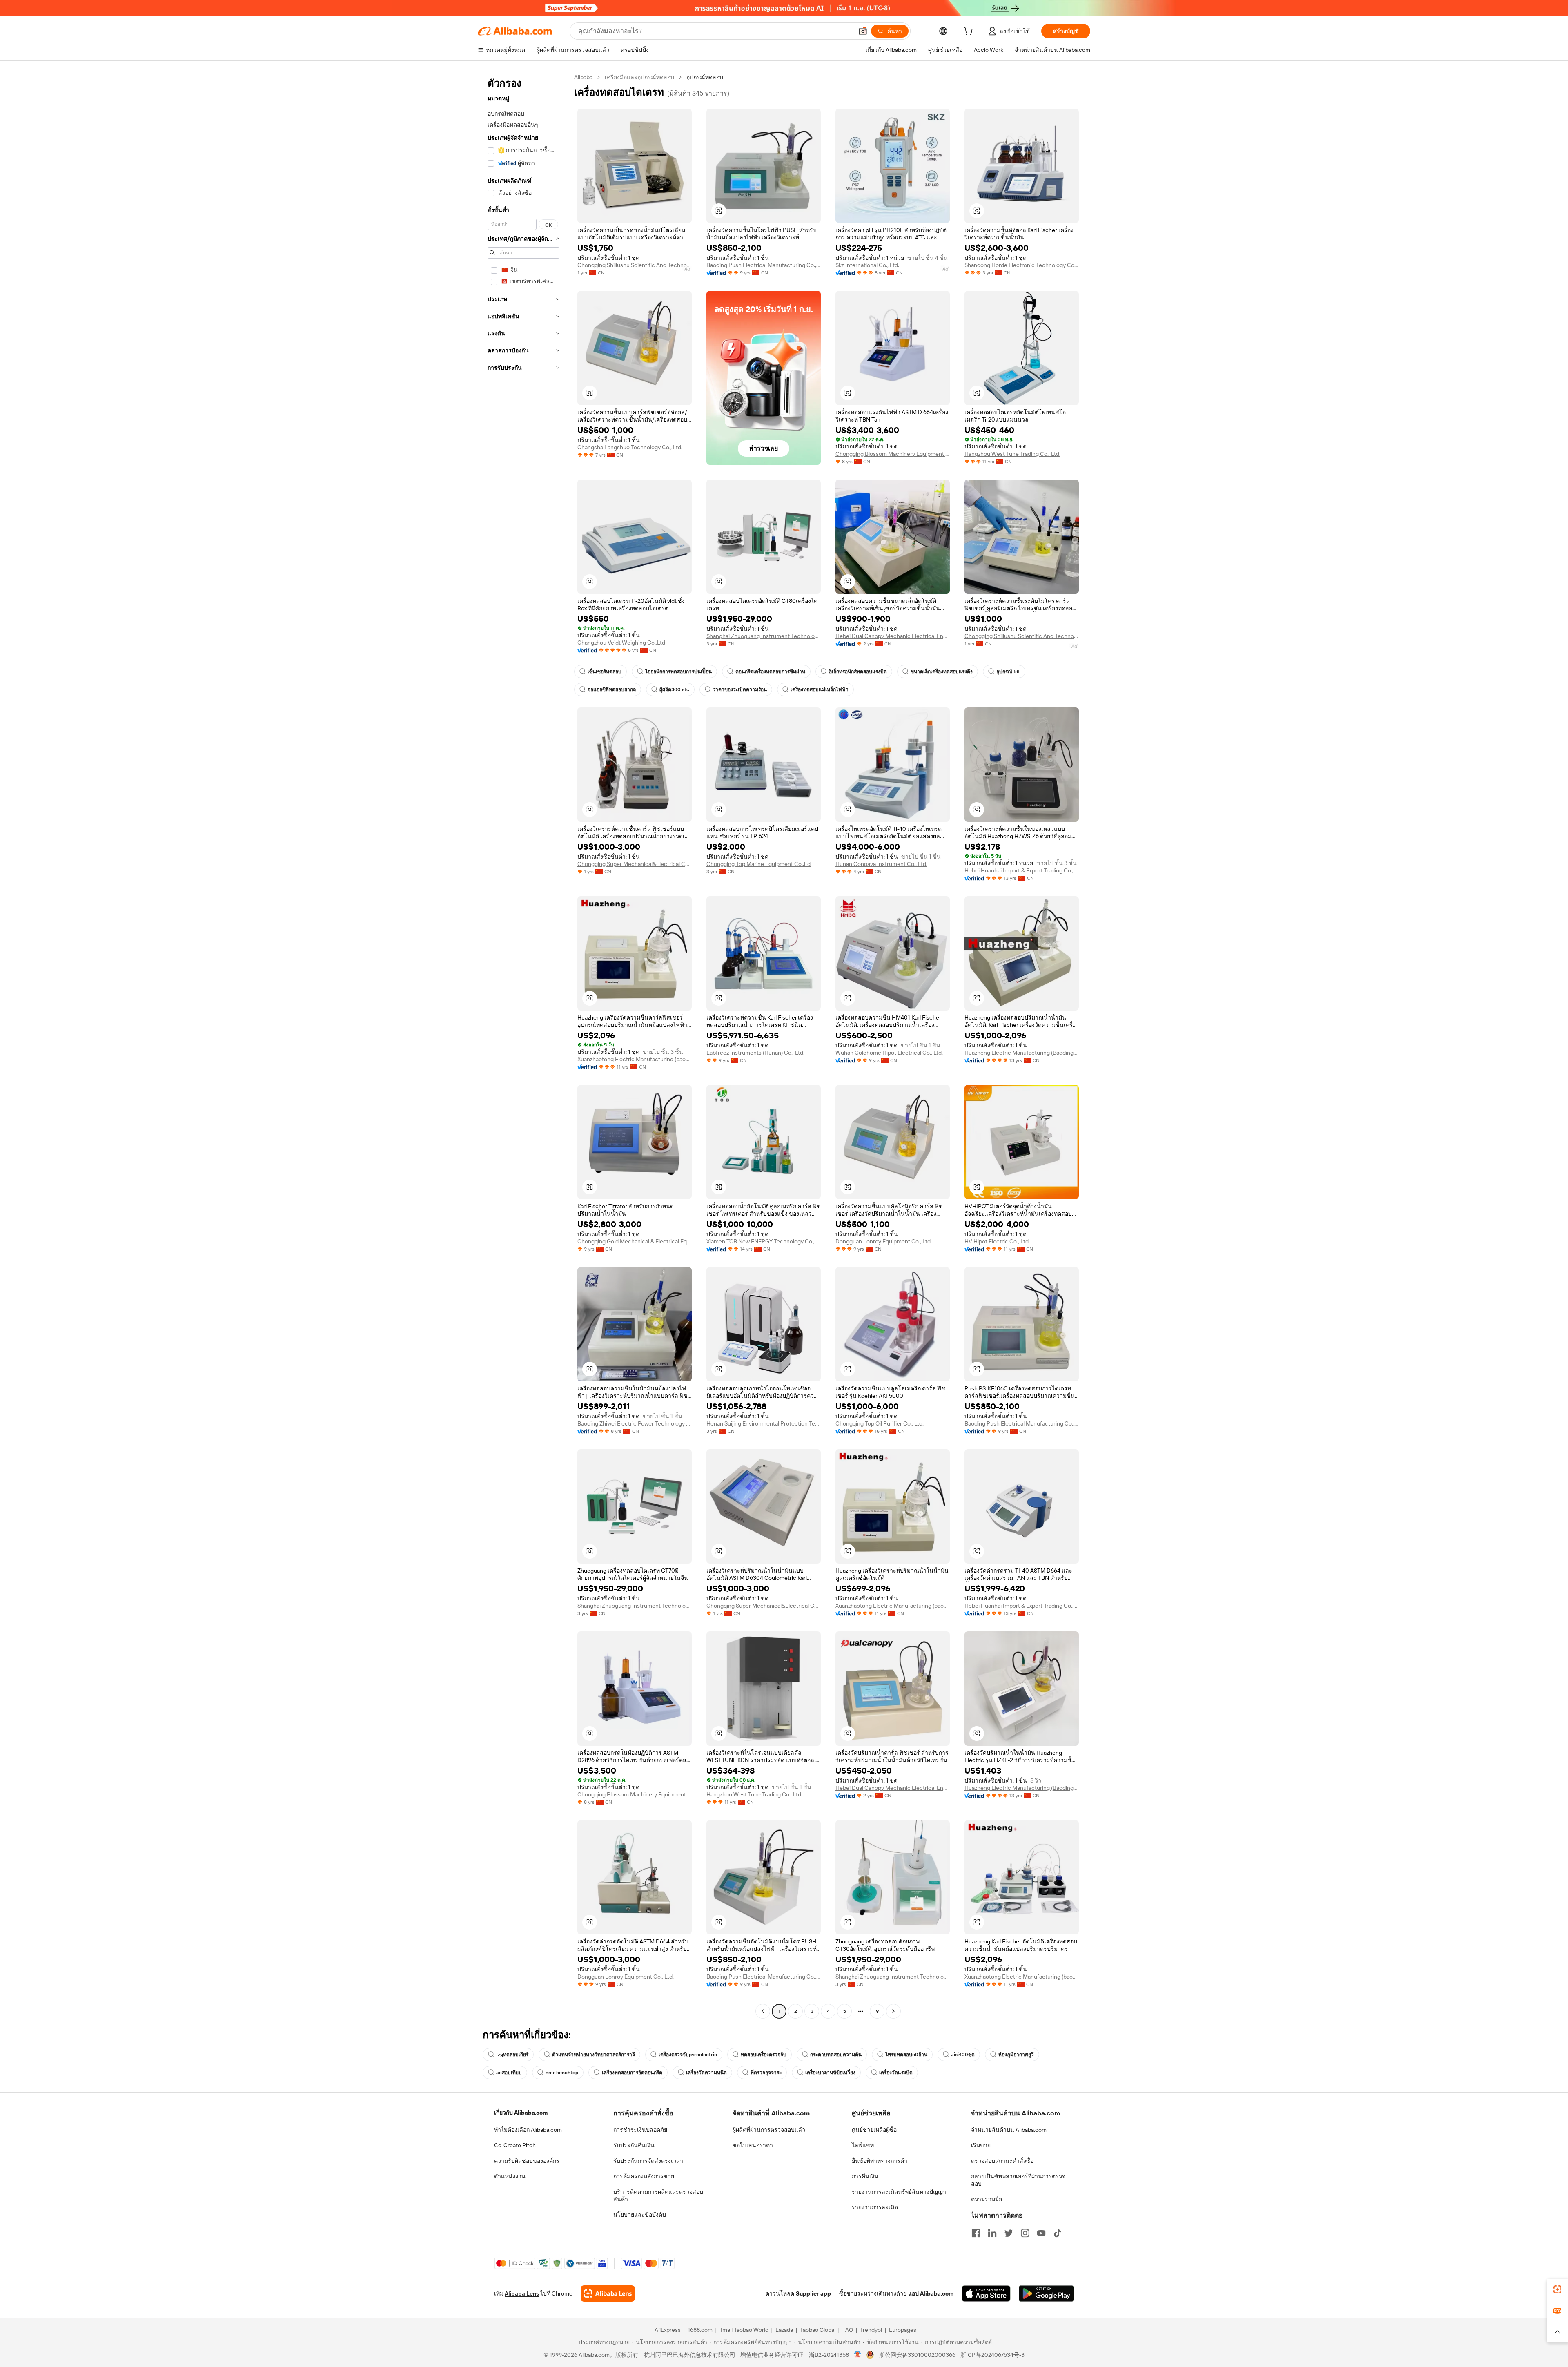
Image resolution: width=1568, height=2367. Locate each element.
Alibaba (583, 77)
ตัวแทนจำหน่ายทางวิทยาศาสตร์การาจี (594, 2055)
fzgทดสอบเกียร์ (512, 2055)
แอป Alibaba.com (931, 2293)
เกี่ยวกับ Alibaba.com (521, 2113)
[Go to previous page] (763, 2011)
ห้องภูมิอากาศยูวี (1016, 2055)
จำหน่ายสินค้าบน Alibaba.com (1009, 2130)
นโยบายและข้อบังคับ (640, 2215)
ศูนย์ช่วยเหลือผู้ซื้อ (874, 2130)
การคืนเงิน (865, 2176)
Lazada (784, 2330)
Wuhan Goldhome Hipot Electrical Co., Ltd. (889, 1053)
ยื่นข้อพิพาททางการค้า (880, 2161)
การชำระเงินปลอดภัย (640, 2130)
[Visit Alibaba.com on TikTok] (1058, 2233)
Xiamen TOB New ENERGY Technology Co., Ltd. (764, 1241)
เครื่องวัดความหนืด (706, 2073)
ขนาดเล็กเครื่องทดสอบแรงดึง (942, 672)
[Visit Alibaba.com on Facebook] (976, 2233)
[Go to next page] (893, 2011)
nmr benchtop (562, 2073)
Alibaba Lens (522, 2293)
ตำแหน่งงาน (510, 2176)
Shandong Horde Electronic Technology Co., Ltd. (1022, 265)
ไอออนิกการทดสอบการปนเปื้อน (678, 672)
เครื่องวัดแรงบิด (896, 2073)
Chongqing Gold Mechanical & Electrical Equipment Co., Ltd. (635, 1241)
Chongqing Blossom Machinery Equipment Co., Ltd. (893, 454)
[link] (1557, 2289)
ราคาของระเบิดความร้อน (740, 689)
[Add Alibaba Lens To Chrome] (608, 2293)
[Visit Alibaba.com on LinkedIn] (992, 2233)
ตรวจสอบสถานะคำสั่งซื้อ (1002, 2161)
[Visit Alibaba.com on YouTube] (1041, 2233)
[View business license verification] (858, 2355)
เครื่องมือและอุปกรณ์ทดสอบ (639, 77)
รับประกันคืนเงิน (634, 2145)
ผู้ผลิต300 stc (674, 689)
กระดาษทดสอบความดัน (836, 2055)
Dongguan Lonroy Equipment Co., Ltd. (884, 1241)
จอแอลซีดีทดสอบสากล (612, 689)
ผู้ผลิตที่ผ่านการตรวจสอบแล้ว (769, 2130)
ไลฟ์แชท (863, 2145)
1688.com (700, 2330)
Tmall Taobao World (744, 2330)
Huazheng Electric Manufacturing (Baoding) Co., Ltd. (1022, 1053)
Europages (903, 2330)
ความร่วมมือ (987, 2199)
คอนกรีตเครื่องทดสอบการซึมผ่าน (770, 672)
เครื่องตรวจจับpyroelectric (688, 2055)
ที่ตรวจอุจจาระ (766, 2073)
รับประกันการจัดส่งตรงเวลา (648, 2161)
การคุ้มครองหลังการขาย (644, 2176)
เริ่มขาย (981, 2145)
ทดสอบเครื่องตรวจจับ (764, 2055)
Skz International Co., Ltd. (867, 265)
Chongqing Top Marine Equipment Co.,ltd (758, 864)
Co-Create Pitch (515, 2145)
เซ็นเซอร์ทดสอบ (605, 672)
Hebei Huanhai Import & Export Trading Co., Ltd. (1022, 870)
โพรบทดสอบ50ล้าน (906, 2055)
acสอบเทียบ (509, 2073)
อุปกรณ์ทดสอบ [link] (705, 77)
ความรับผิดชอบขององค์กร (527, 2161)
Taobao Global (818, 2330)
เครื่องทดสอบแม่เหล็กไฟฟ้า (820, 689)
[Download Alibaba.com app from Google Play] (1046, 2293)
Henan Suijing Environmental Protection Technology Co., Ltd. (764, 1423)
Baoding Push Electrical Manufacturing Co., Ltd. (764, 265)
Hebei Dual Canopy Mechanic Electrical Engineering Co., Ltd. (893, 636)
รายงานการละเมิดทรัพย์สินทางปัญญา (899, 2192)
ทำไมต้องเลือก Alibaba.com (528, 2130)
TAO (848, 2330)
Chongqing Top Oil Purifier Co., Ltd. (880, 1423)
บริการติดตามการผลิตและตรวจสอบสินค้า (658, 2195)
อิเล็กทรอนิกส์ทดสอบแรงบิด (858, 672)
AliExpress (668, 2330)
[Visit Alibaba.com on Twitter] (1009, 2233)
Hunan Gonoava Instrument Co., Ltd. (881, 864)
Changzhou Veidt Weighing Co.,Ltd (621, 643)
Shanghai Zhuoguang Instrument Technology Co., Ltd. (764, 636)
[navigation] (523, 1045)
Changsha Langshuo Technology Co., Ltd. (630, 447)
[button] (863, 31)
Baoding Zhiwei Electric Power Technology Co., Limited (635, 1423)
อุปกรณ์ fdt (1008, 672)
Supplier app (813, 2293)
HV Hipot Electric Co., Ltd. (997, 1241)
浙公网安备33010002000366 (917, 2355)
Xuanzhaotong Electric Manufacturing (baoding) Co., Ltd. (635, 1059)
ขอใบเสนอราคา (753, 2145)
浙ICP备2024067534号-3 (992, 2355)
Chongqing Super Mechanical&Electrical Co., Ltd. (635, 864)
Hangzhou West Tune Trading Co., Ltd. (1012, 454)
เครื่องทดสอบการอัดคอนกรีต (632, 2073)
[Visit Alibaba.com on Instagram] (1025, 2233)
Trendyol (871, 2330)
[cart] (970, 32)
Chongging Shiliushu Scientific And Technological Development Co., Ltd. (635, 265)
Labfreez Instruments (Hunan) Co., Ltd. (755, 1053)
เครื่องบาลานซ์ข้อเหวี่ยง (830, 2073)
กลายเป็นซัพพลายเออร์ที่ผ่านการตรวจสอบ (1018, 2180)
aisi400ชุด (963, 2055)
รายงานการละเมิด (875, 2207)
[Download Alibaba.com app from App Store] (986, 2293)
